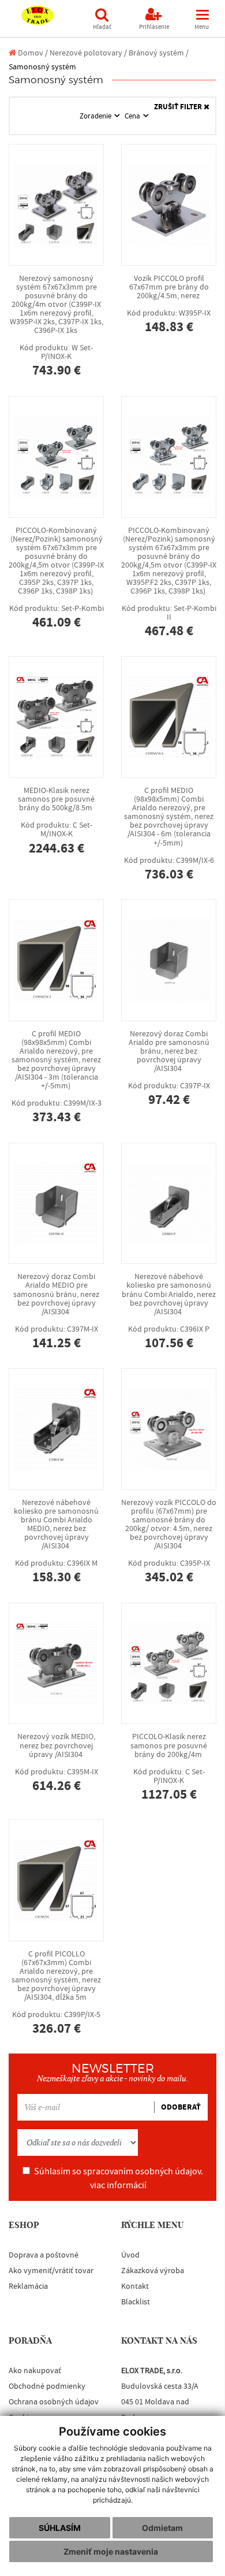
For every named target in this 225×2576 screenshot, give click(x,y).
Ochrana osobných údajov (54, 2402)
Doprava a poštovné (44, 2255)
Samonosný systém (42, 67)
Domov (30, 53)
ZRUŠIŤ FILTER (179, 107)
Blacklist (136, 2302)
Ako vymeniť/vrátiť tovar (51, 2271)
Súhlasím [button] (60, 2528)
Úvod (130, 2255)
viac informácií (118, 2185)
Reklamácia (28, 2286)
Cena (133, 116)
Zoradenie (96, 116)
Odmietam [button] (162, 2528)
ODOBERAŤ (181, 2107)
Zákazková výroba (153, 2271)
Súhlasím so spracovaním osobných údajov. (119, 2178)
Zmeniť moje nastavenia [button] (111, 2551)
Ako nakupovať (35, 2371)
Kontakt (135, 2286)
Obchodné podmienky (47, 2386)
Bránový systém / (159, 53)
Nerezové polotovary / (88, 53)
